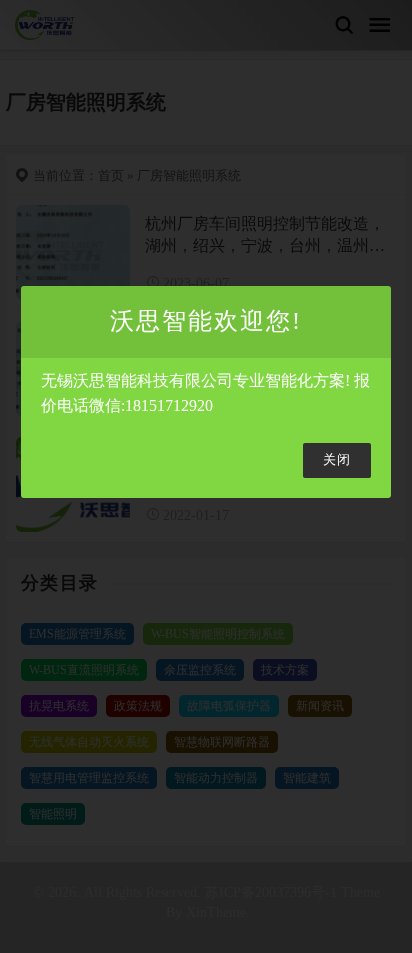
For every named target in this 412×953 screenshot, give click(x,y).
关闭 (337, 460)
